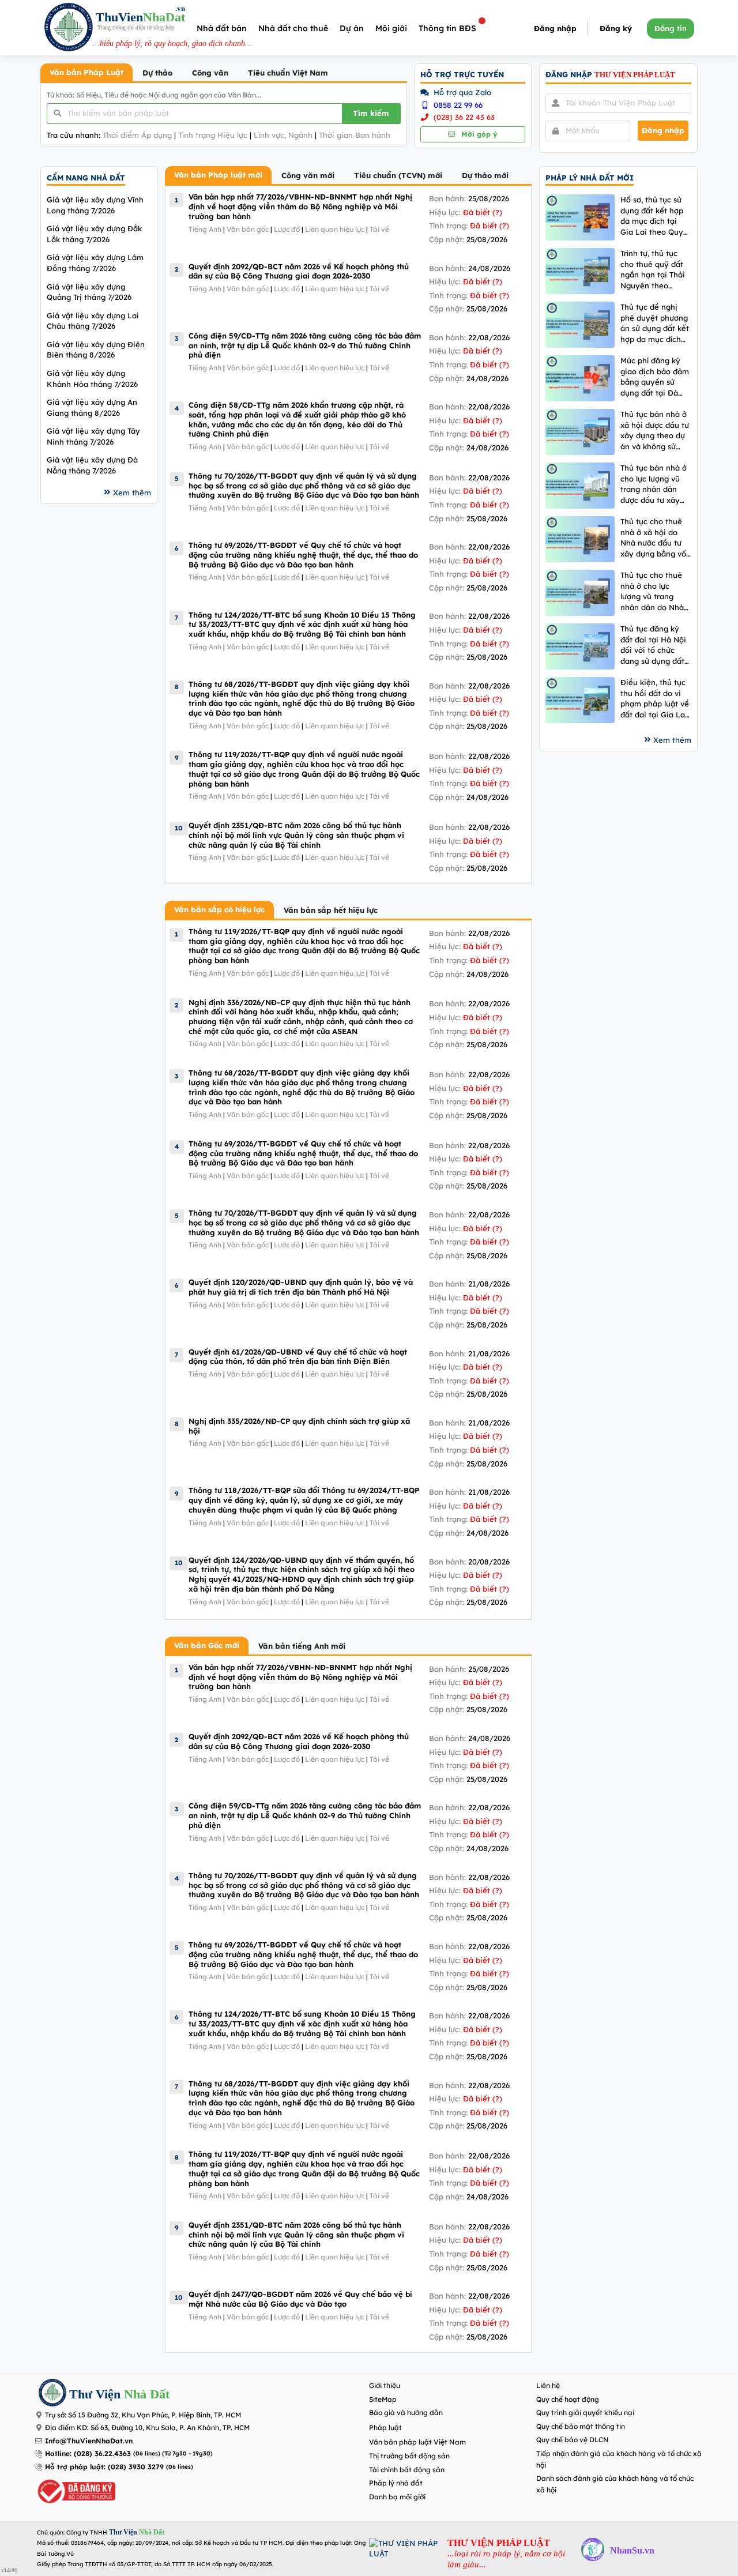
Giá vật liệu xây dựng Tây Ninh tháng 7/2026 (93, 436)
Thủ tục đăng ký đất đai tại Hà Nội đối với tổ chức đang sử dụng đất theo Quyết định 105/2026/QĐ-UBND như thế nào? (653, 645)
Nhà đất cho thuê (293, 28)
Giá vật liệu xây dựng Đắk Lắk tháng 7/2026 (94, 234)
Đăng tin (671, 28)
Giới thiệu (385, 2385)
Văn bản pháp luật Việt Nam (417, 2442)
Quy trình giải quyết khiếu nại (585, 2413)
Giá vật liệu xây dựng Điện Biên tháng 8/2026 (96, 350)
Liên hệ (548, 2385)
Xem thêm (132, 492)
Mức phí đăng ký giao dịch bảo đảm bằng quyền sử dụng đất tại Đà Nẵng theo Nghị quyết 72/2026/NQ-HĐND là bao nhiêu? (656, 377)
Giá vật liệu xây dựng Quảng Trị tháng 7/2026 (89, 292)
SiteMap (383, 2399)
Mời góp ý (478, 134)
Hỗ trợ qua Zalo (461, 92)
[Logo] (69, 29)
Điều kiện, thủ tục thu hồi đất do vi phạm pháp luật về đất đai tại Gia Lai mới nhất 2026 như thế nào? (655, 699)
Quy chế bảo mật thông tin (581, 2426)
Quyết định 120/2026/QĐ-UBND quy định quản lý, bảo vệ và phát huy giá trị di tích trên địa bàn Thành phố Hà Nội (301, 1287)
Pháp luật (385, 2428)
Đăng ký (616, 28)
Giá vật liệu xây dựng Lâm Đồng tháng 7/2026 (95, 263)
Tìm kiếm (371, 113)
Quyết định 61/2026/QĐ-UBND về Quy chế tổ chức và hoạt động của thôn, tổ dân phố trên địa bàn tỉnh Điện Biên (298, 1357)
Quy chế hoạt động (568, 2399)
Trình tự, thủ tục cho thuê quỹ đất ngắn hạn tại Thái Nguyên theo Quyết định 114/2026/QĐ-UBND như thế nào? (653, 270)
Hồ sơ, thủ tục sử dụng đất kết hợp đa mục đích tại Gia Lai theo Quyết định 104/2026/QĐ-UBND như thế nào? (656, 216)
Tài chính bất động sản (407, 2470)
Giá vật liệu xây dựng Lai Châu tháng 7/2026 (93, 321)
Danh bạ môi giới (397, 2497)
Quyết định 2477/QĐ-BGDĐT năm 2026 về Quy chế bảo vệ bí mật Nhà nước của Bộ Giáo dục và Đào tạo (300, 2299)
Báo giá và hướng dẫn (406, 2413)
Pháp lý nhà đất (396, 2483)
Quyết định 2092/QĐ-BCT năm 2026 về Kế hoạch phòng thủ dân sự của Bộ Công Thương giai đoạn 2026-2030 (299, 271)
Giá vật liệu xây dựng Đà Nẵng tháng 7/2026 (92, 465)
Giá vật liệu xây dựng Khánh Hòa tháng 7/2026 (92, 379)
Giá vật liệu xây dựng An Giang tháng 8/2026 (92, 407)
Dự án (352, 28)
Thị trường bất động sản (409, 2456)
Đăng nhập (555, 28)
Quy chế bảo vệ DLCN (573, 2440)
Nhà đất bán (222, 28)
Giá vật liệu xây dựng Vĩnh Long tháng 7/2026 (95, 205)
